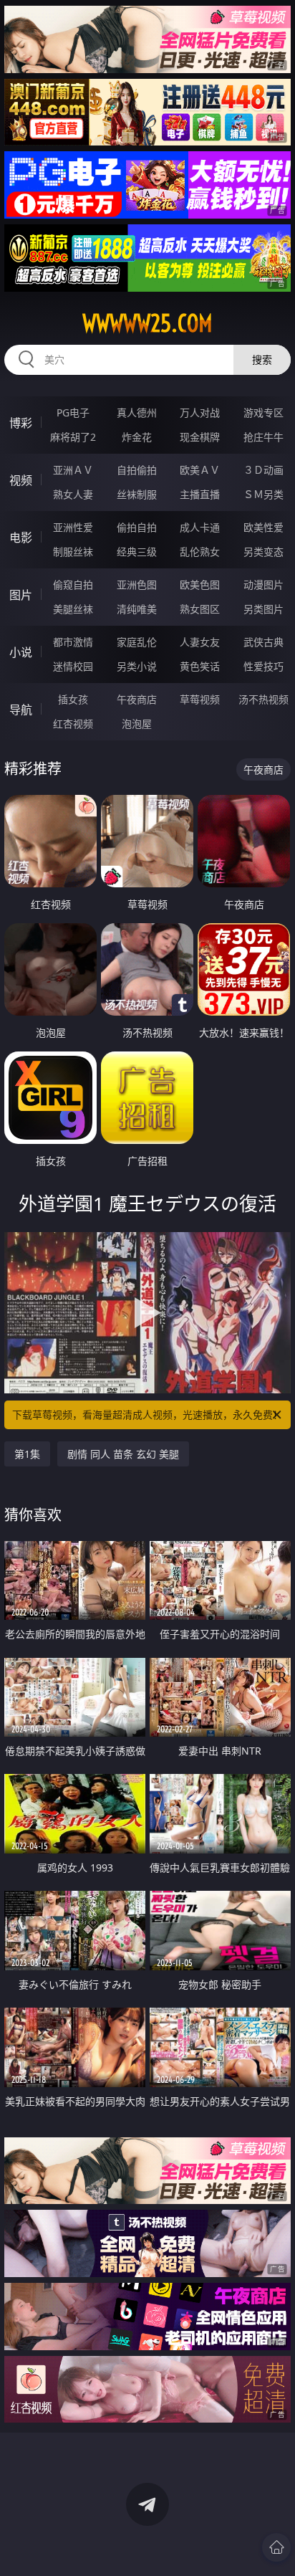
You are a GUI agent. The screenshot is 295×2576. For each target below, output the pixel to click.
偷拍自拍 (137, 527)
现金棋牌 (200, 437)
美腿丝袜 (73, 609)
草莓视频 (200, 699)
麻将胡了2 (73, 437)
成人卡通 (200, 527)
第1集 (27, 1454)
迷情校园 (73, 666)
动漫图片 (263, 585)
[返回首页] (276, 2547)
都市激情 (73, 642)
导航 (21, 710)
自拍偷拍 (137, 470)
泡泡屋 (137, 724)
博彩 (21, 423)
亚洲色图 (137, 585)
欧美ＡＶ (200, 470)
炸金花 (137, 437)
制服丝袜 (73, 552)
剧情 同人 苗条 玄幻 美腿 (123, 1454)
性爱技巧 (263, 666)
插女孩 (73, 699)
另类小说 (137, 666)
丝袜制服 (137, 494)
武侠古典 (263, 642)
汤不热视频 (263, 699)
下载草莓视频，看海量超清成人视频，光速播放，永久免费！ (147, 1415)
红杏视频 (73, 724)
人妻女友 (200, 642)
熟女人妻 (73, 494)
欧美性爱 (263, 527)
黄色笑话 (200, 666)
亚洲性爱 (73, 527)
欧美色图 (200, 585)
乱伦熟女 (200, 552)
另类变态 (263, 552)
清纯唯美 (137, 609)
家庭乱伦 (137, 642)
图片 (21, 595)
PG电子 (73, 412)
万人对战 (200, 412)
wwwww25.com (147, 323)
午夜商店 (137, 699)
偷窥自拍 (73, 585)
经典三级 (137, 552)
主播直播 (200, 494)
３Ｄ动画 (263, 470)
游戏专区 (263, 412)
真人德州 (137, 412)
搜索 (262, 359)
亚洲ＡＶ (73, 470)
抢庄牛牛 (263, 437)
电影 (21, 538)
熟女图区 (200, 609)
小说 (21, 652)
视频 (21, 480)
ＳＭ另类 (263, 494)
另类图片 (263, 609)
